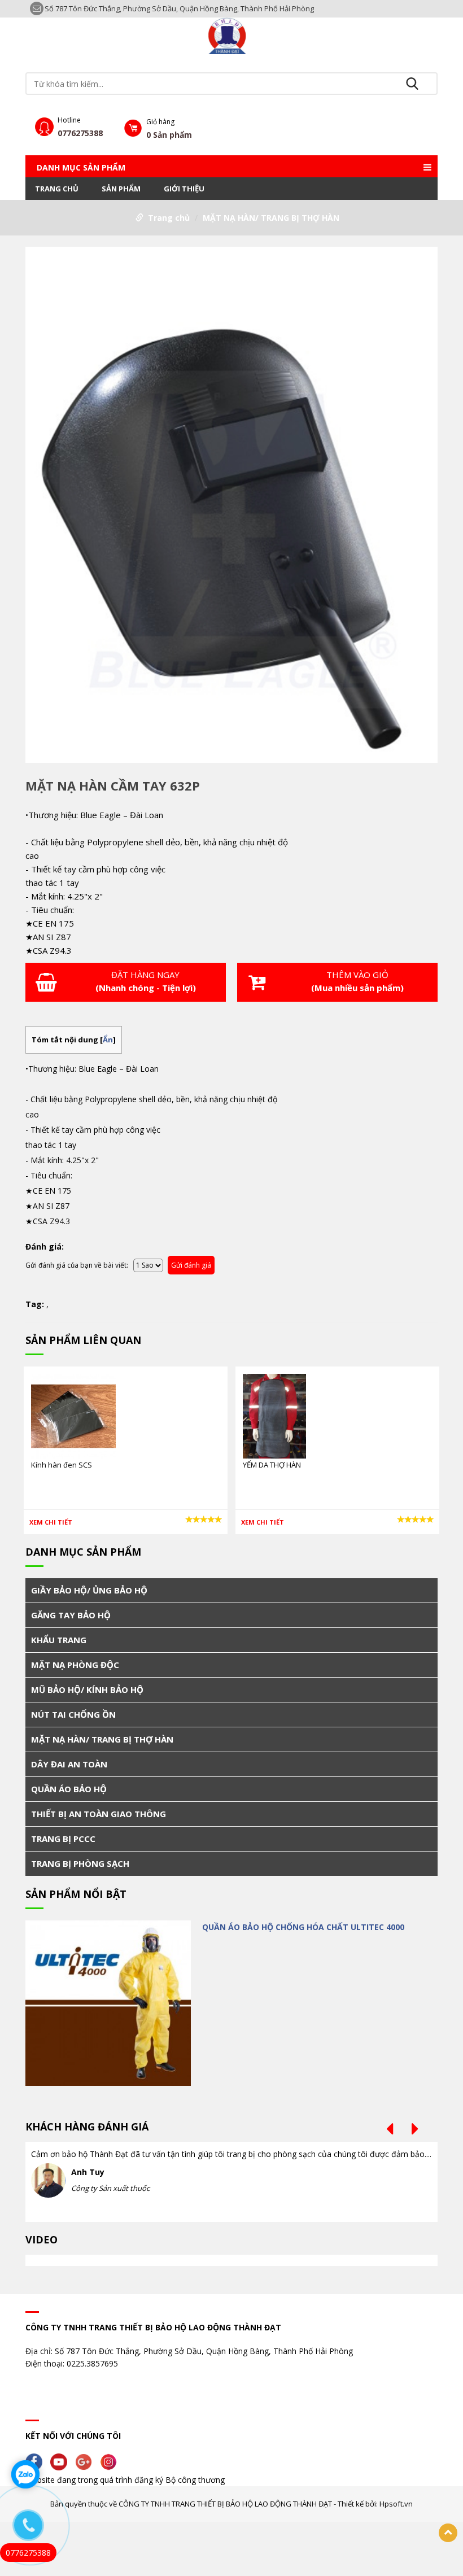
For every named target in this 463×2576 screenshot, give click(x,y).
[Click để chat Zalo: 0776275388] (25, 2474)
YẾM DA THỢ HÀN (272, 1465)
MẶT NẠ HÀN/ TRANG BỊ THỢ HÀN (271, 218)
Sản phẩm (121, 189)
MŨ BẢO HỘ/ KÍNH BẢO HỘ (87, 1689)
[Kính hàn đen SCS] (73, 1415)
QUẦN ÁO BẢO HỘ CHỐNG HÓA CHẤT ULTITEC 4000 (303, 1927)
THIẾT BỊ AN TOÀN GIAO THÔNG (99, 1814)
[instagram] (111, 2461)
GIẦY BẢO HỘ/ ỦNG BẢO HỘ (89, 1590)
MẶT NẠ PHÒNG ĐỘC (75, 1665)
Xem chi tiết (51, 1522)
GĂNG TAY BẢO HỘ (71, 1615)
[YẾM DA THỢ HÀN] (274, 1415)
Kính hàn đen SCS (62, 1465)
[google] (86, 2461)
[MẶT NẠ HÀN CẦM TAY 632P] (231, 507)
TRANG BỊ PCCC (63, 1839)
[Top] (448, 2533)
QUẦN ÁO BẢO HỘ (69, 1789)
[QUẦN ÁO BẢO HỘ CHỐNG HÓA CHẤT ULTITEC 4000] (108, 2003)
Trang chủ (57, 189)
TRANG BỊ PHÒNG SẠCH (80, 1863)
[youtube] (62, 2461)
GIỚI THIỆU (184, 189)
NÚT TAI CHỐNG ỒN (73, 1714)
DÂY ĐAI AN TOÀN (69, 1764)
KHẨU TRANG (59, 1640)
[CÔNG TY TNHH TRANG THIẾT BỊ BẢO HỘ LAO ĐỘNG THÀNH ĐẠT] (231, 35)
